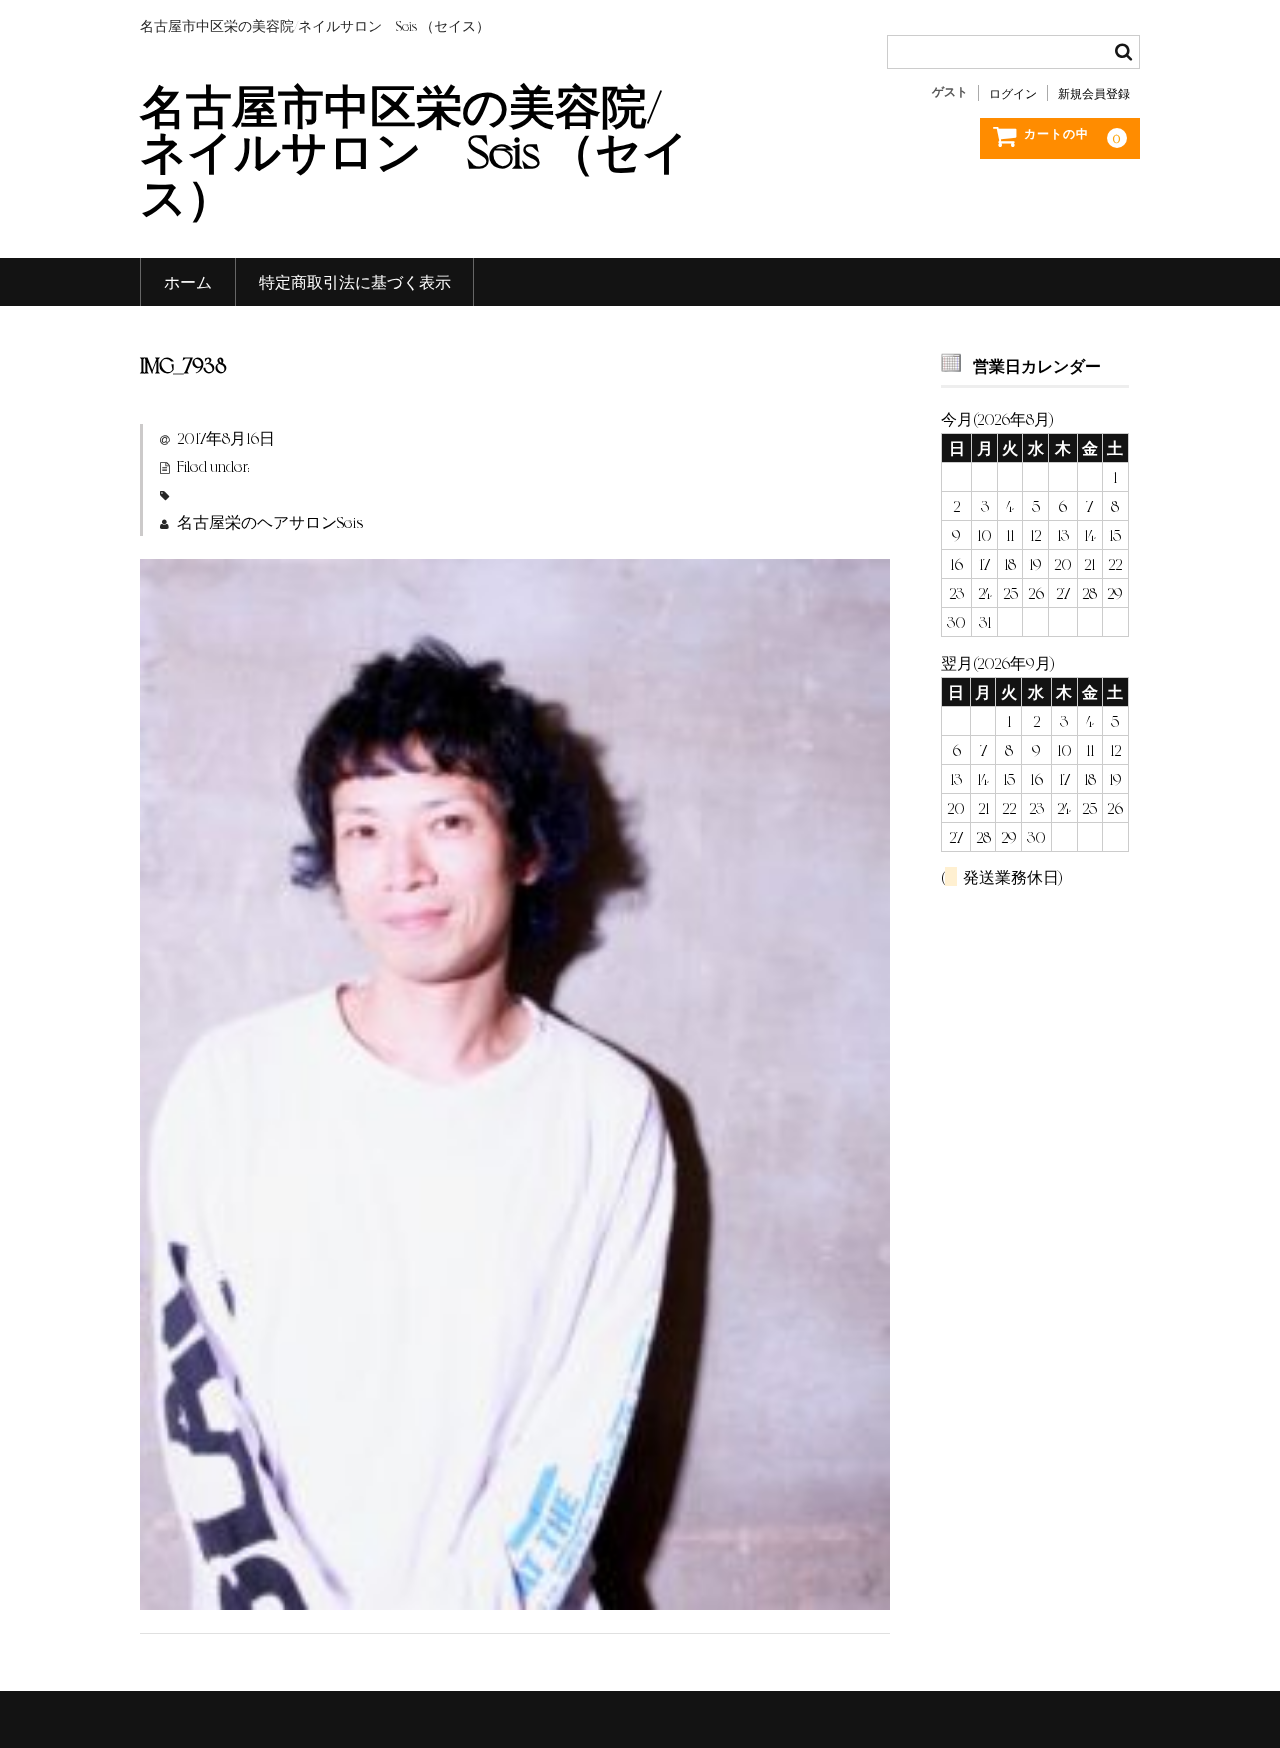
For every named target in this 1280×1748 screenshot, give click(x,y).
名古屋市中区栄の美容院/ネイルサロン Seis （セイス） (414, 149)
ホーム (188, 281)
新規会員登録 (1094, 93)
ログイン (1013, 93)
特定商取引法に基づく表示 (355, 281)
